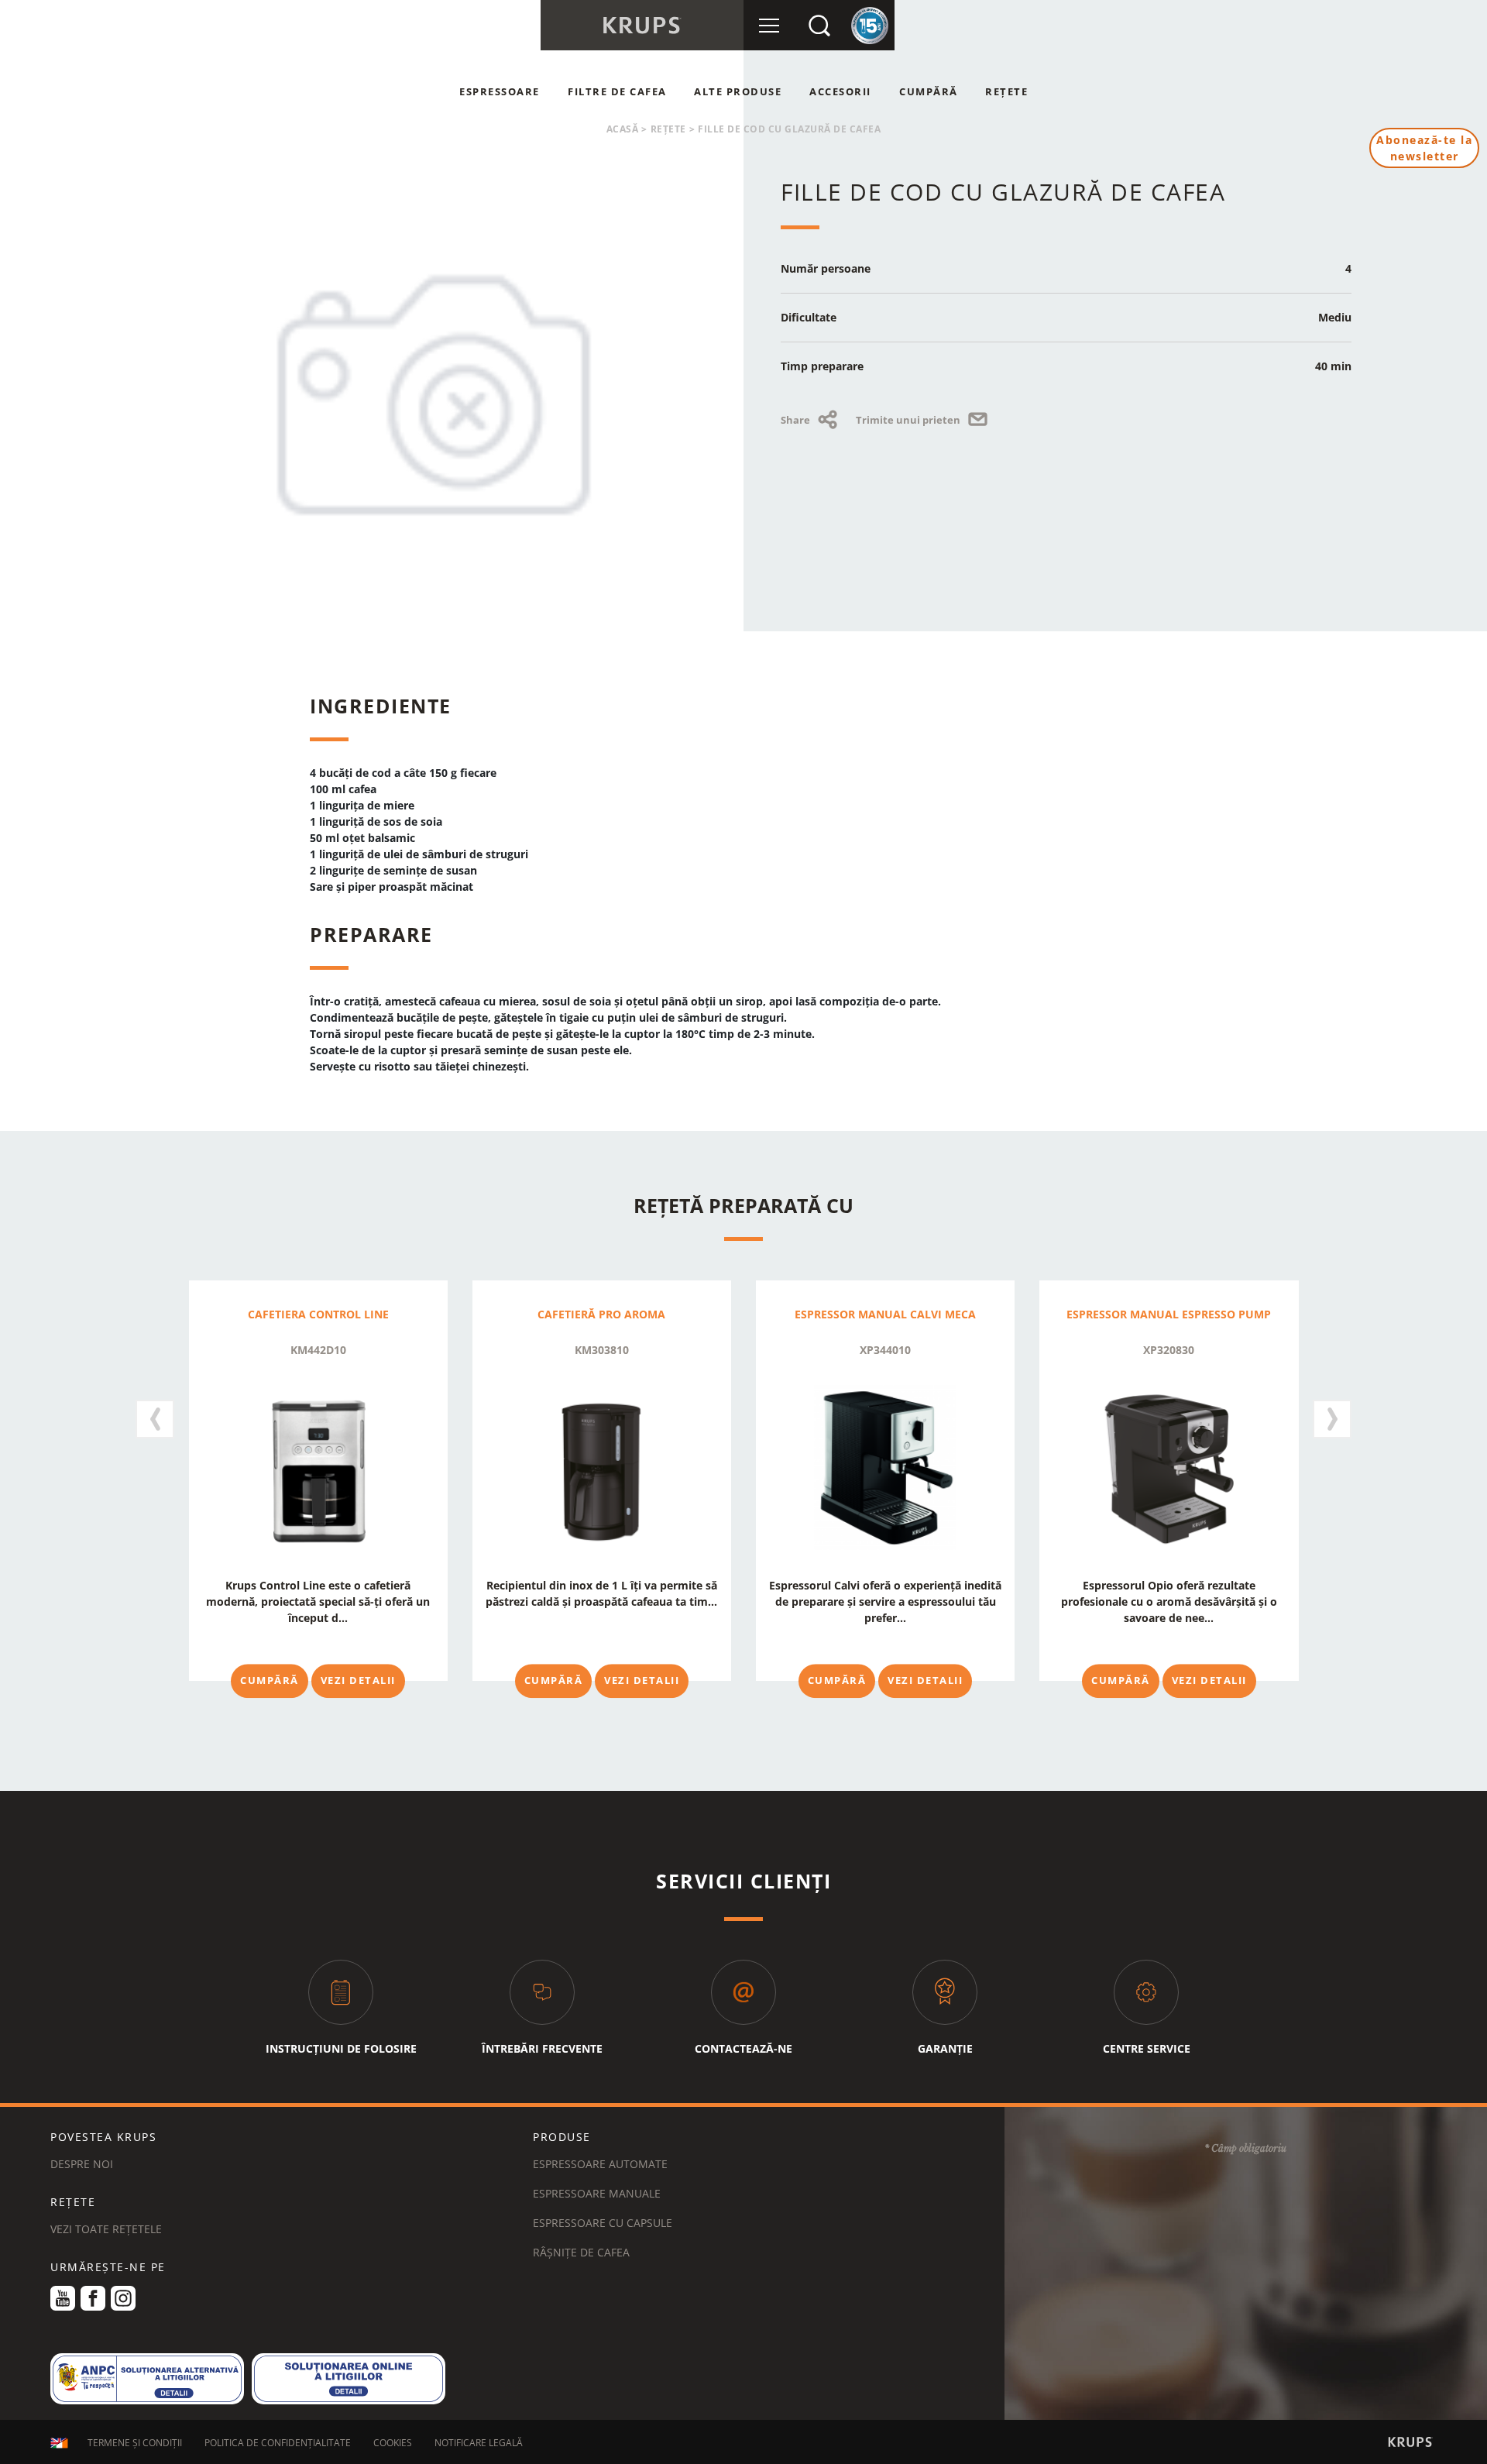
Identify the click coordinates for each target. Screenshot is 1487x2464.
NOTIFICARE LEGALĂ (479, 2443)
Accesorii (840, 91)
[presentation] (155, 1419)
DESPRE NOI (82, 2164)
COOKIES (393, 2443)
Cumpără (929, 91)
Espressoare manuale (597, 2193)
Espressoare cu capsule (603, 2223)
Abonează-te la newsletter (1424, 148)
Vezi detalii (358, 1681)
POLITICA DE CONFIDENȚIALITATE (278, 2443)
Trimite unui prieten (909, 420)
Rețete (1006, 91)
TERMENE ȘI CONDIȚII (135, 2443)
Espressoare (500, 91)
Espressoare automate (600, 2164)
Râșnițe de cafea (581, 2252)
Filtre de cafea (617, 91)
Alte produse (738, 91)
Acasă (623, 129)
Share (797, 420)
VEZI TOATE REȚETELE (106, 2229)
